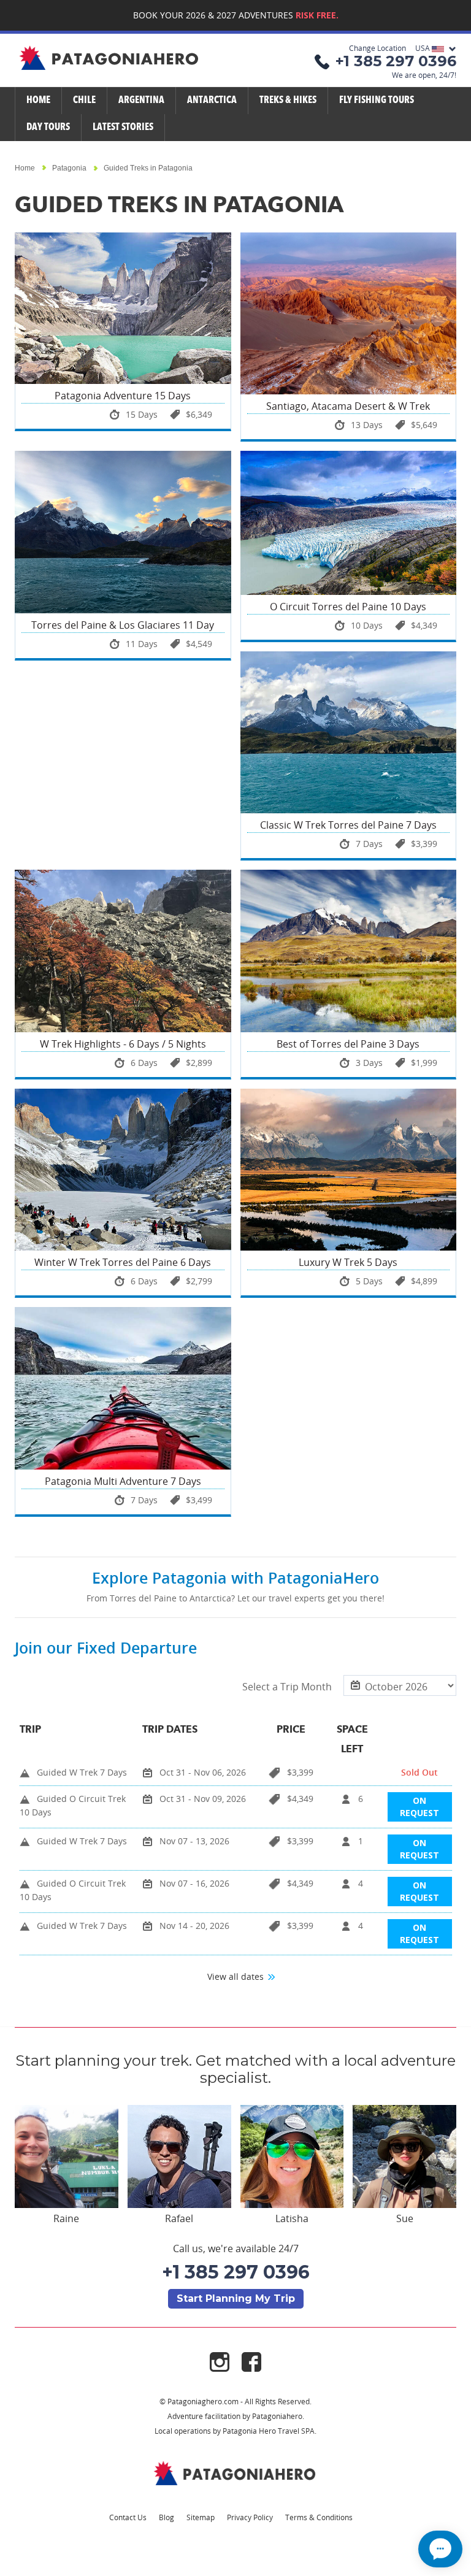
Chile (84, 101)
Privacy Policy (250, 2517)
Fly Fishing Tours (377, 101)
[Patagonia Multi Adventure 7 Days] (123, 1388)
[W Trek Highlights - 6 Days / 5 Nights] (123, 951)
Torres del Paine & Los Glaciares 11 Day (123, 625)
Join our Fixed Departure (106, 1648)
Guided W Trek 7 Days (82, 1772)
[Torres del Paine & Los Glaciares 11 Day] (123, 532)
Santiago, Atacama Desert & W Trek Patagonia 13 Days (348, 412)
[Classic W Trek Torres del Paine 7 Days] (349, 732)
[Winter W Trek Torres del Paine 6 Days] (123, 1170)
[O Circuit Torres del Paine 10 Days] (349, 523)
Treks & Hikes (288, 101)
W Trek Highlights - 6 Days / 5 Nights (123, 1044)
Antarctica (212, 101)
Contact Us (128, 2517)
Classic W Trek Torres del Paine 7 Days (348, 825)
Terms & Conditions (319, 2517)
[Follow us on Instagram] (226, 2361)
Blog (167, 2517)
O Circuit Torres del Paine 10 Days (348, 607)
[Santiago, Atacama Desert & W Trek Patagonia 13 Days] (349, 313)
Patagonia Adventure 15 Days (123, 396)
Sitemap (201, 2517)
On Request (419, 1807)
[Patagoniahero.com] (235, 2473)
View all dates (237, 1976)
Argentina (141, 101)
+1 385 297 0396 (236, 2272)
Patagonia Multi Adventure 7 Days (123, 1481)
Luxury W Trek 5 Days (348, 1262)
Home (38, 101)
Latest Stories (123, 128)
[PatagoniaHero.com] (110, 59)
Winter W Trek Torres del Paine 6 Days (123, 1262)
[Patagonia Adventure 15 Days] (123, 308)
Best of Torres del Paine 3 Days (348, 1044)
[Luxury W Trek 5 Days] (349, 1170)
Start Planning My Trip (236, 2298)
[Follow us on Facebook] (251, 2361)
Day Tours (48, 128)
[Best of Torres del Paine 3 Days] (349, 951)
